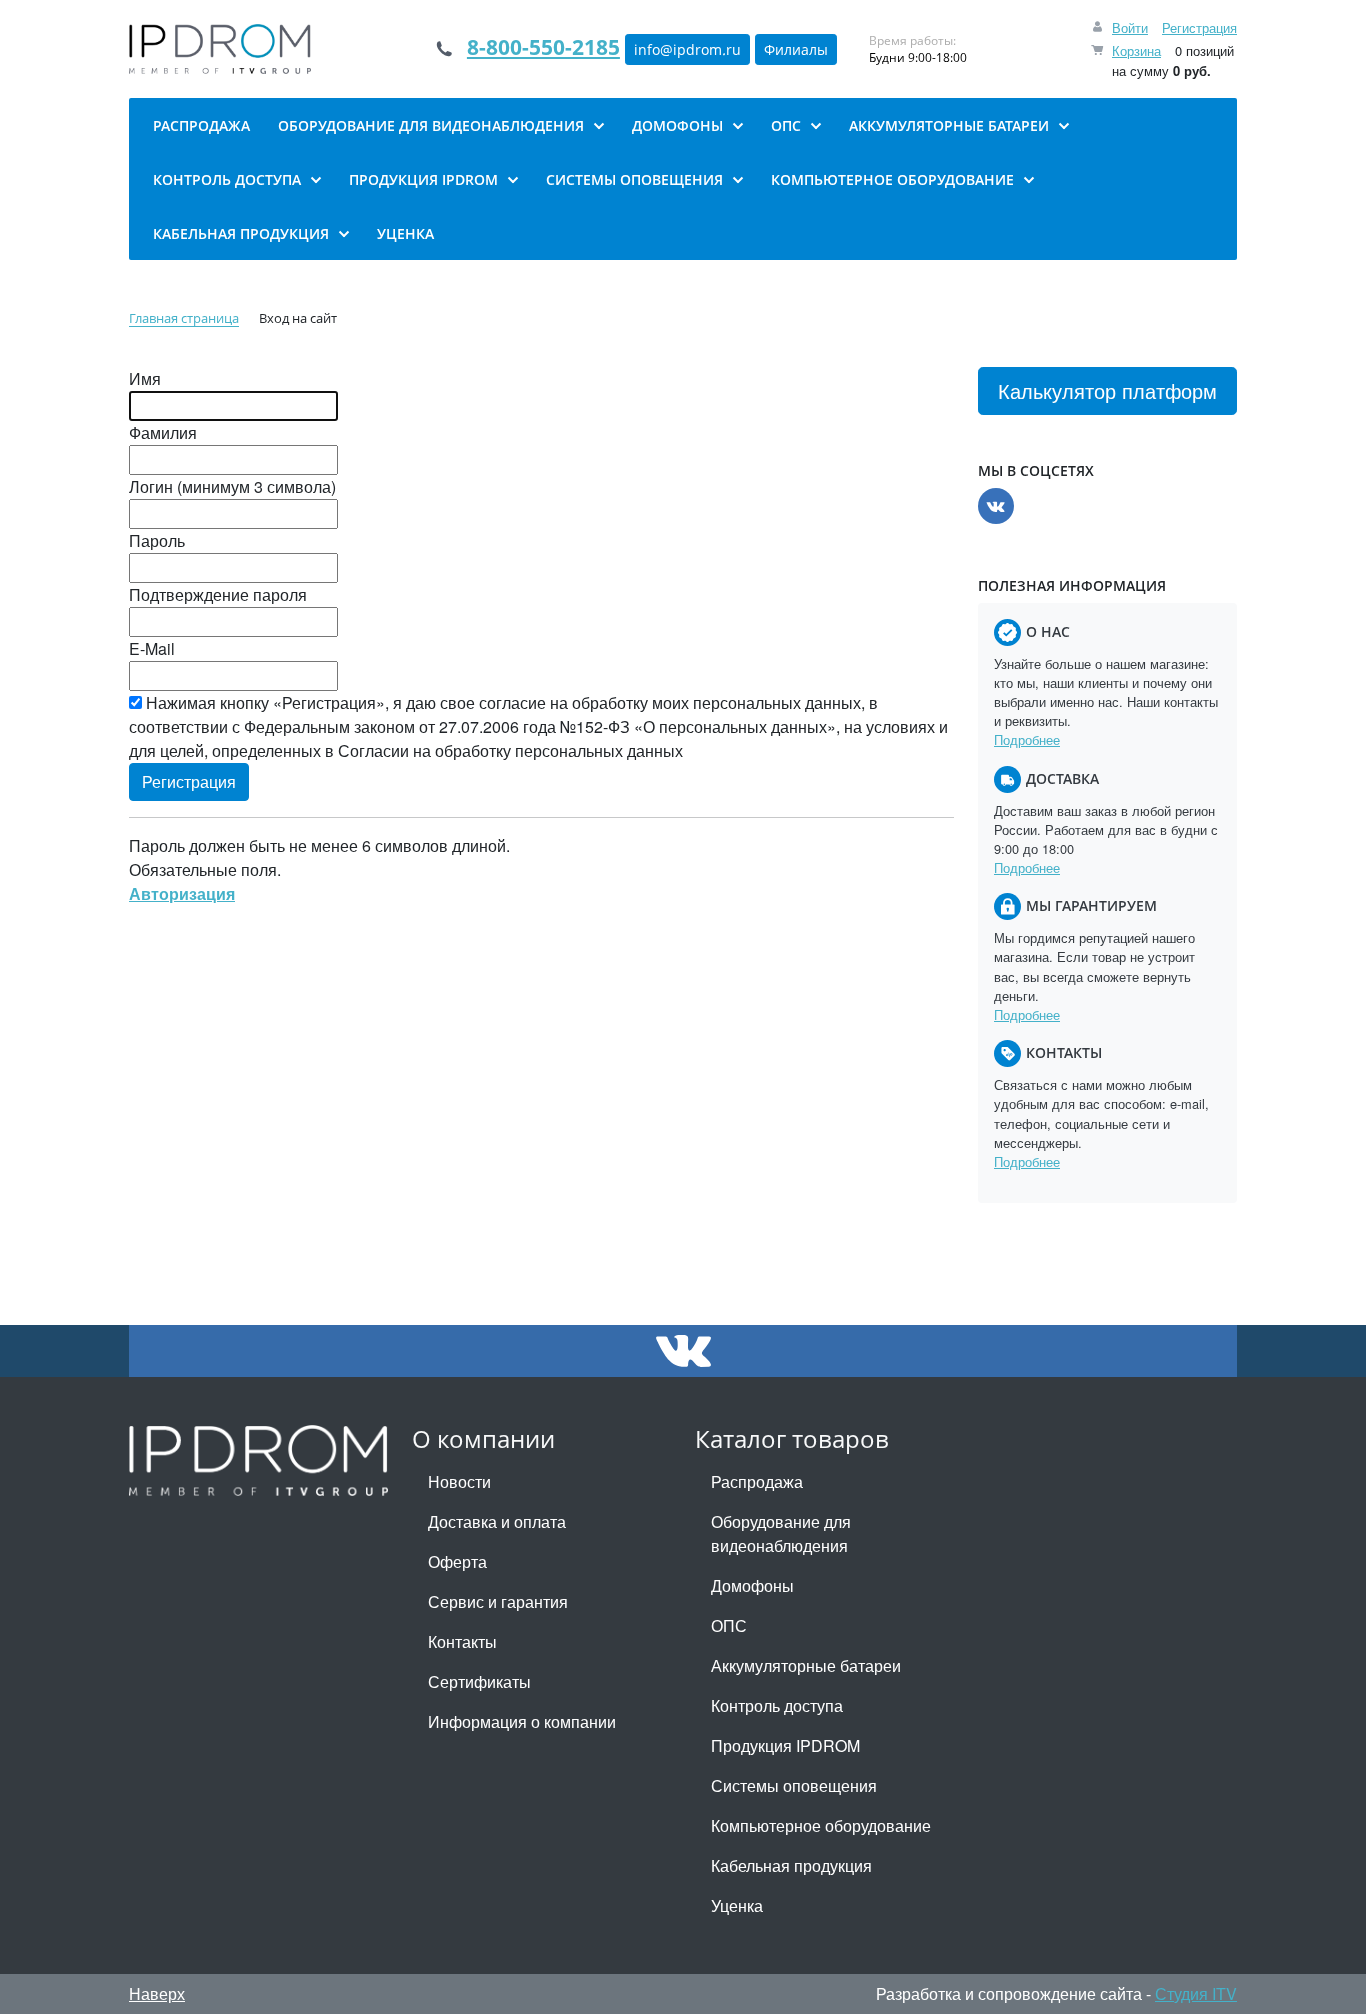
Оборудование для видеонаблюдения (781, 1533)
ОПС (729, 1625)
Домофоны (752, 1585)
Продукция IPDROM (785, 1745)
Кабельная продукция (791, 1865)
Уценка (737, 1905)
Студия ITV (1196, 1993)
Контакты (462, 1641)
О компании (483, 1438)
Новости (459, 1481)
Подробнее (1027, 739)
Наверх (157, 1993)
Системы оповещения (794, 1785)
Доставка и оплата (497, 1521)
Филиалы (796, 49)
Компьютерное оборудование (821, 1825)
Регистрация (1199, 27)
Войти (1130, 27)
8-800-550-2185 (543, 47)
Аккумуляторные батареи (806, 1665)
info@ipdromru (687, 49)
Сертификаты (479, 1681)
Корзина (1136, 50)
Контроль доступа (777, 1705)
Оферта (457, 1561)
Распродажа (757, 1481)
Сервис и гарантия (498, 1601)
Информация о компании (522, 1721)
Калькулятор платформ (1107, 390)
